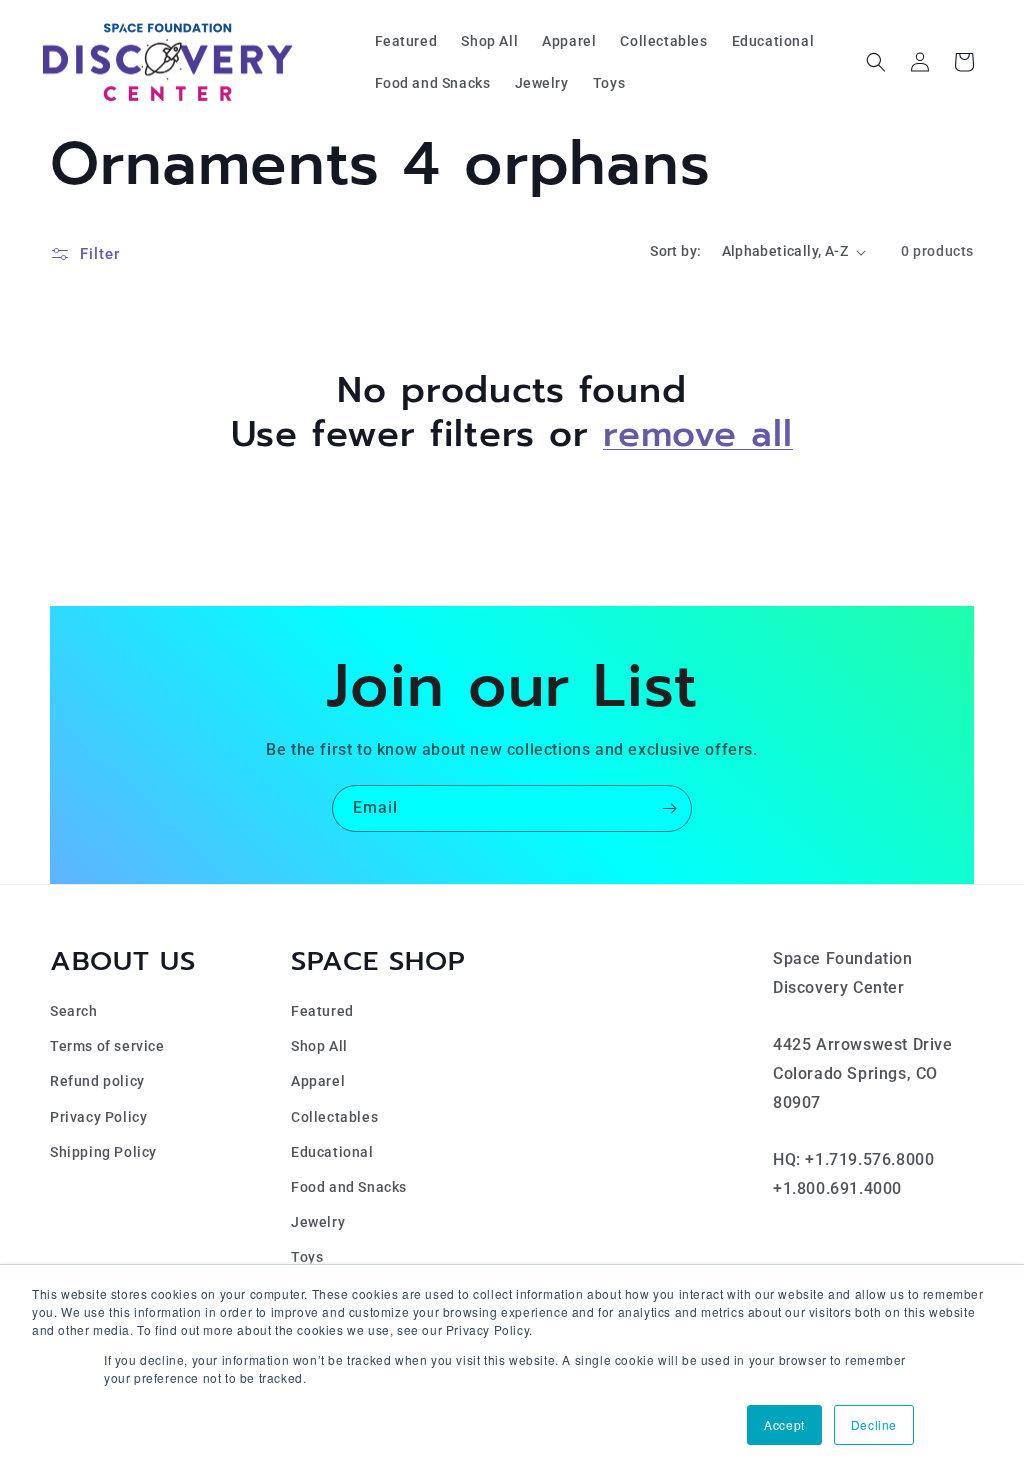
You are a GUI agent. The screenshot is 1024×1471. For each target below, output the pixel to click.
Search (74, 1011)
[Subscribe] (669, 808)
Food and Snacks (349, 1187)
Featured (322, 1011)
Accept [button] (784, 1424)
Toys (307, 1257)
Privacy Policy (98, 1117)
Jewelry (318, 1222)
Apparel (318, 1081)
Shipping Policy (103, 1152)
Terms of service (107, 1046)
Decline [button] (874, 1424)
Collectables (334, 1117)
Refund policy (97, 1081)
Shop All (319, 1046)
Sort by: (675, 251)
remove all (698, 434)
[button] (876, 62)
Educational (332, 1152)
